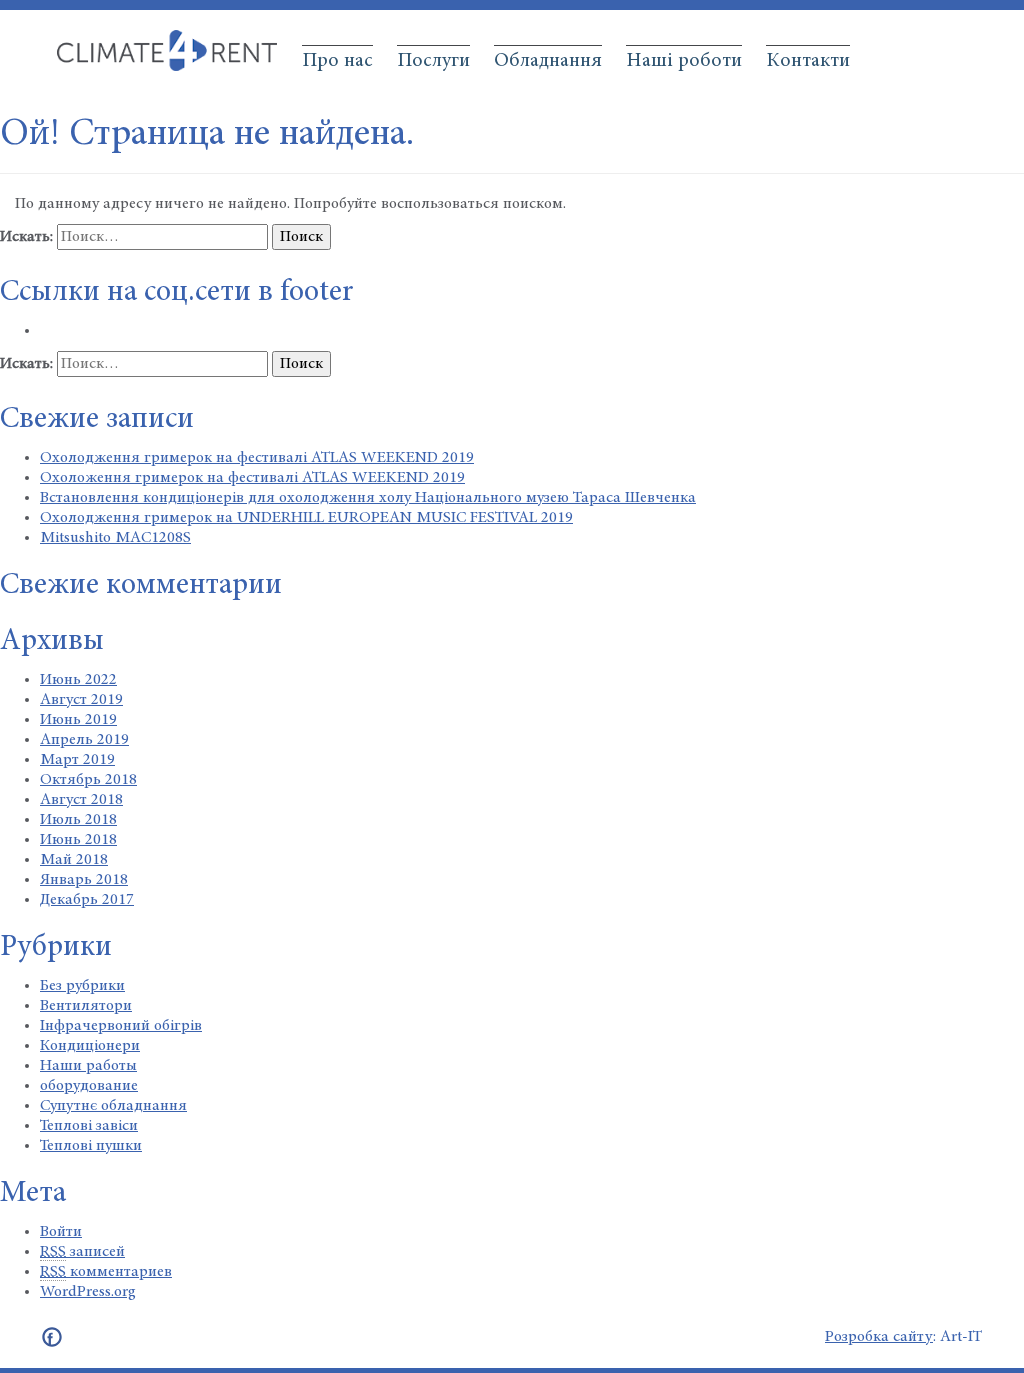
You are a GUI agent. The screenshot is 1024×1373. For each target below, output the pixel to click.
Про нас (337, 61)
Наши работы (88, 1066)
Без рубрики (82, 986)
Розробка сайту (879, 1337)
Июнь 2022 (78, 680)
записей (82, 1252)
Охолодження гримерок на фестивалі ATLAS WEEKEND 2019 (257, 458)
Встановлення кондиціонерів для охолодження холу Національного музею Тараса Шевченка (368, 498)
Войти (61, 1232)
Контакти (808, 61)
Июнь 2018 (78, 840)
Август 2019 (81, 700)
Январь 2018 (84, 880)
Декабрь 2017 (87, 900)
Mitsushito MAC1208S (115, 538)
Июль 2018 (78, 820)
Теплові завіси (89, 1126)
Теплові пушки (91, 1146)
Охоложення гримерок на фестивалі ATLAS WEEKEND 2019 (252, 478)
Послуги (433, 61)
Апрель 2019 (84, 740)
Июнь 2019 (78, 720)
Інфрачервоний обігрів (121, 1026)
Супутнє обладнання (113, 1106)
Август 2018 (81, 800)
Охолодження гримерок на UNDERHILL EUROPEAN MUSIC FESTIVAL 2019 (306, 518)
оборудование (89, 1086)
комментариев (106, 1272)
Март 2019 (77, 760)
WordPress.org (88, 1292)
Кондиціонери (90, 1046)
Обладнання (548, 61)
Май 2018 (74, 860)
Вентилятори (86, 1006)
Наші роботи (684, 61)
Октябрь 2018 (88, 780)
